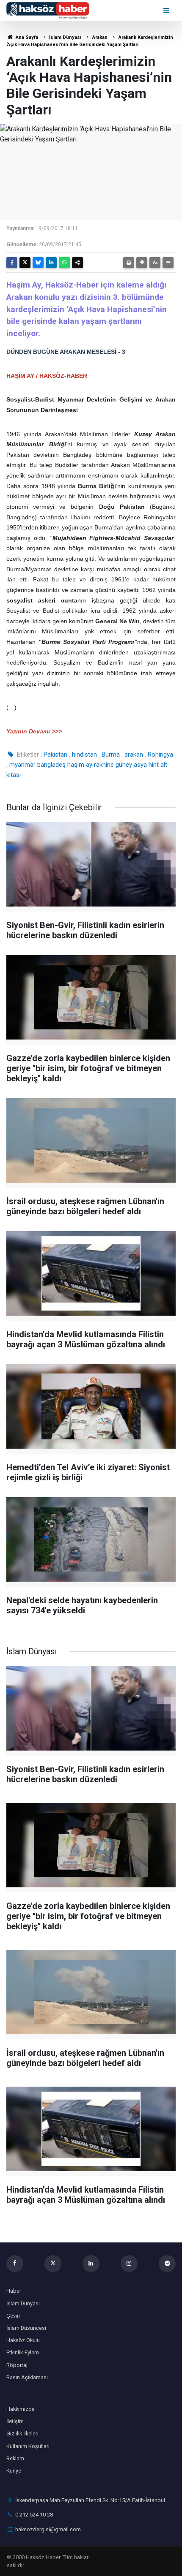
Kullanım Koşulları (28, 2446)
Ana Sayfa (26, 37)
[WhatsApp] (64, 263)
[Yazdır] (129, 263)
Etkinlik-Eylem (23, 2352)
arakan (134, 755)
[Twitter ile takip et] (53, 2264)
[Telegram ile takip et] (167, 2264)
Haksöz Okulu (23, 2340)
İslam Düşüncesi (26, 2328)
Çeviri (13, 2316)
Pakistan (55, 755)
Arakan (100, 37)
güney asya (131, 765)
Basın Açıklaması (27, 2377)
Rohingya (160, 755)
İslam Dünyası (65, 37)
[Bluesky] (38, 263)
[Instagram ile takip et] (129, 2264)
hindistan (84, 755)
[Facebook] (12, 263)
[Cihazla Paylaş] (77, 263)
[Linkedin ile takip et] (91, 2264)
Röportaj (17, 2365)
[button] (142, 263)
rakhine (104, 765)
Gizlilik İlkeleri (22, 2433)
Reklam (15, 2458)
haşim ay (80, 765)
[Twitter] (25, 263)
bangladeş (51, 765)
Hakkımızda (21, 2409)
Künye (14, 2471)
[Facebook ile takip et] (15, 2264)
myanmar (22, 765)
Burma (111, 755)
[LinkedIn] (51, 263)
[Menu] (167, 10)
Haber (14, 2291)
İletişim (15, 2421)
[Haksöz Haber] (48, 10)
